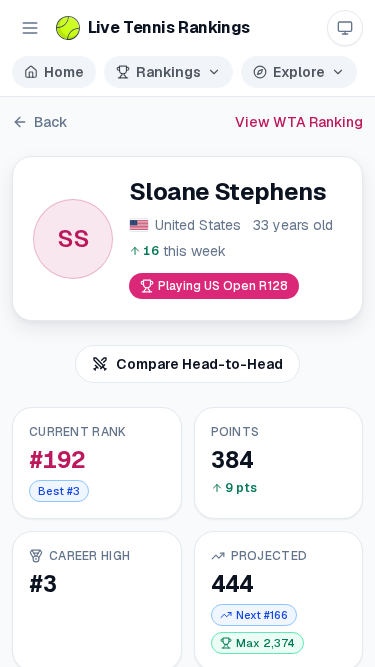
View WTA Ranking (299, 122)
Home (64, 72)
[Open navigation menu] (30, 28)
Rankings (168, 72)
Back (51, 122)
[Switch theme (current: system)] (345, 28)
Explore (299, 72)
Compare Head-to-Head (199, 364)
